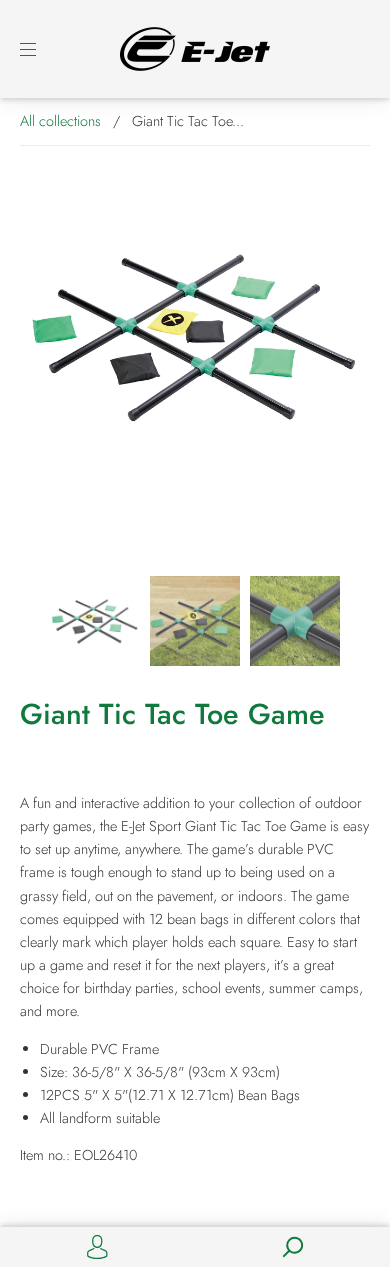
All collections (60, 121)
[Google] (35, 1197)
